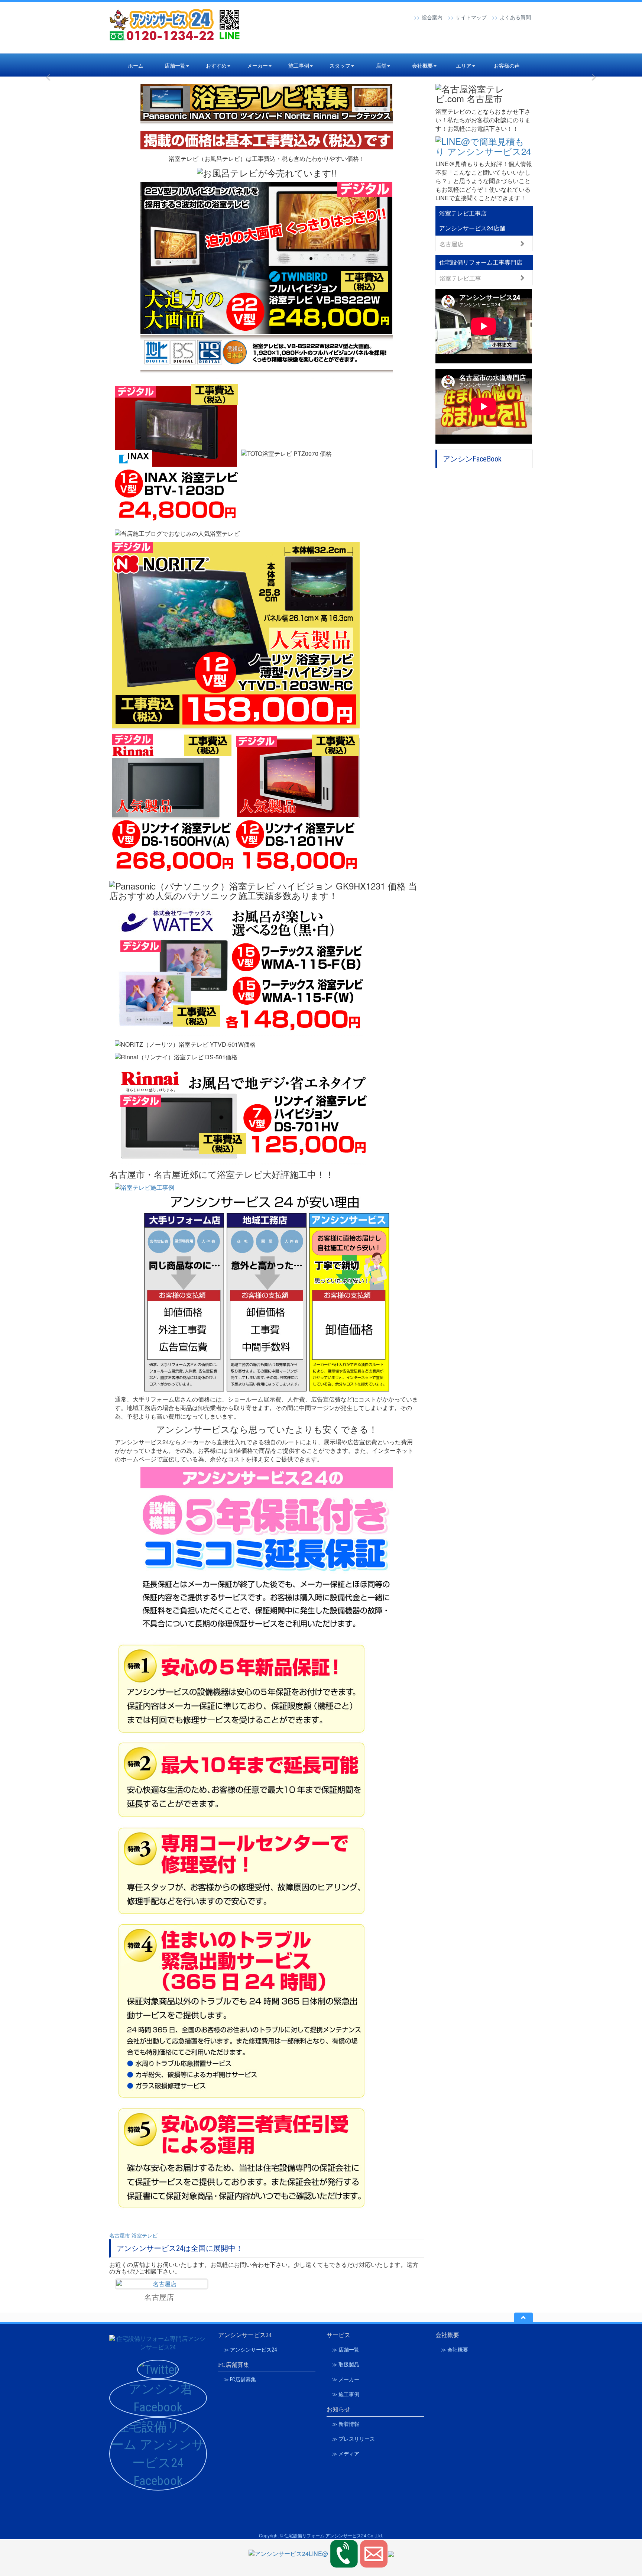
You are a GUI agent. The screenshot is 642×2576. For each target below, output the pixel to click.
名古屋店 (451, 244)
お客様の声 (507, 65)
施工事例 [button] (299, 65)
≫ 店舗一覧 (346, 2350)
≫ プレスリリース (354, 2439)
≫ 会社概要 (455, 2350)
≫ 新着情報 (346, 2424)
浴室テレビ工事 (460, 278)
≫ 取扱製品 (346, 2365)
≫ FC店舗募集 (240, 2379)
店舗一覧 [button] (175, 65)
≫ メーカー (346, 2379)
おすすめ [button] (216, 65)
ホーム (136, 65)
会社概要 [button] (422, 65)
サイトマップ (471, 17)
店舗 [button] (381, 65)
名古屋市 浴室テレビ (133, 2235)
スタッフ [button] (340, 65)
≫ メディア (346, 2454)
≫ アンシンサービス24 (250, 2350)
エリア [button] (464, 65)
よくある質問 (515, 17)
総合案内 (432, 17)
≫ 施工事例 (346, 2394)
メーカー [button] (257, 65)
